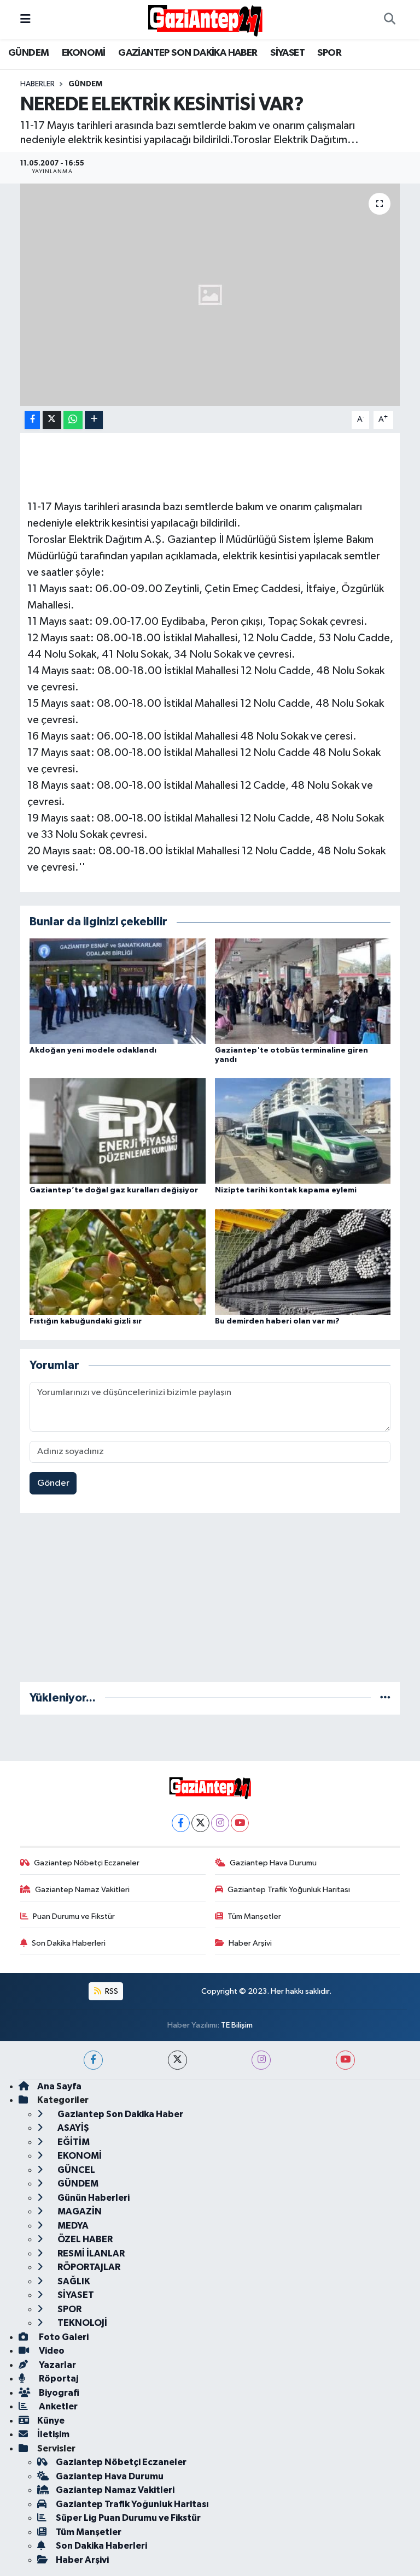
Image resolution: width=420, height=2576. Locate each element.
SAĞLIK (73, 2281)
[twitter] (177, 2060)
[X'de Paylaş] (52, 420)
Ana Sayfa (59, 2086)
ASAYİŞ (72, 2128)
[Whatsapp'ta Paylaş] (73, 420)
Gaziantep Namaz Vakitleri (82, 1890)
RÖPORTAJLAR (88, 2267)
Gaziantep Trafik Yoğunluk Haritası (289, 1890)
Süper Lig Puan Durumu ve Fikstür (128, 2518)
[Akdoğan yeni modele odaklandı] (118, 991)
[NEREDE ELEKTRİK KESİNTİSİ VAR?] (210, 295)
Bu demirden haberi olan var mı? (277, 1321)
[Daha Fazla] (94, 420)
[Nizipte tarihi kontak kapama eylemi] (303, 1131)
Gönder (53, 1483)
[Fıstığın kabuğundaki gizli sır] (118, 1262)
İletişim (53, 2434)
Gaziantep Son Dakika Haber (119, 2114)
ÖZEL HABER (84, 2239)
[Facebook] (181, 1823)
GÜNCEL (75, 2170)
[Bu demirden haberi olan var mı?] (303, 1262)
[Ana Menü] (25, 19)
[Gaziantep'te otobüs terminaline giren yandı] (303, 991)
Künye (51, 2421)
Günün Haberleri (93, 2198)
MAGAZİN (79, 2211)
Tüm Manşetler (254, 1916)
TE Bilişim (237, 2025)
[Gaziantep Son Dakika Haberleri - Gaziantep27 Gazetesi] (205, 19)
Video (51, 2351)
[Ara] (389, 20)
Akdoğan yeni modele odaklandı (93, 1050)
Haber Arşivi (250, 1943)
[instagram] (261, 2060)
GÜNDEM (28, 53)
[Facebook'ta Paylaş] (32, 420)
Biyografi (58, 2393)
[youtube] (345, 2060)
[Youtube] (240, 1823)
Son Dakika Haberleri (69, 1943)
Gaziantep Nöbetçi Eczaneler (87, 1863)
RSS (111, 1991)
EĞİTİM (73, 2142)
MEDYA (72, 2226)
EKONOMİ (84, 53)
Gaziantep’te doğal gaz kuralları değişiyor (114, 1190)
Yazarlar (57, 2365)
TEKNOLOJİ (81, 2323)
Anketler (57, 2406)
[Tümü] (385, 1698)
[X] (200, 1823)
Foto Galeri (63, 2337)
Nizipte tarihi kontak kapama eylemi (286, 1190)
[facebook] (93, 2060)
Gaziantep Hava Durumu (273, 1863)
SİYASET (287, 53)
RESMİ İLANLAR (90, 2253)
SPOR (329, 53)
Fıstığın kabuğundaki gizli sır (86, 1321)
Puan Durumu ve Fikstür (74, 1916)
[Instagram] (220, 1823)
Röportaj (58, 2379)
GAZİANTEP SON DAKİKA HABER (188, 53)
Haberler (37, 84)
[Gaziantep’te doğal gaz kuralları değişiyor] (118, 1131)
